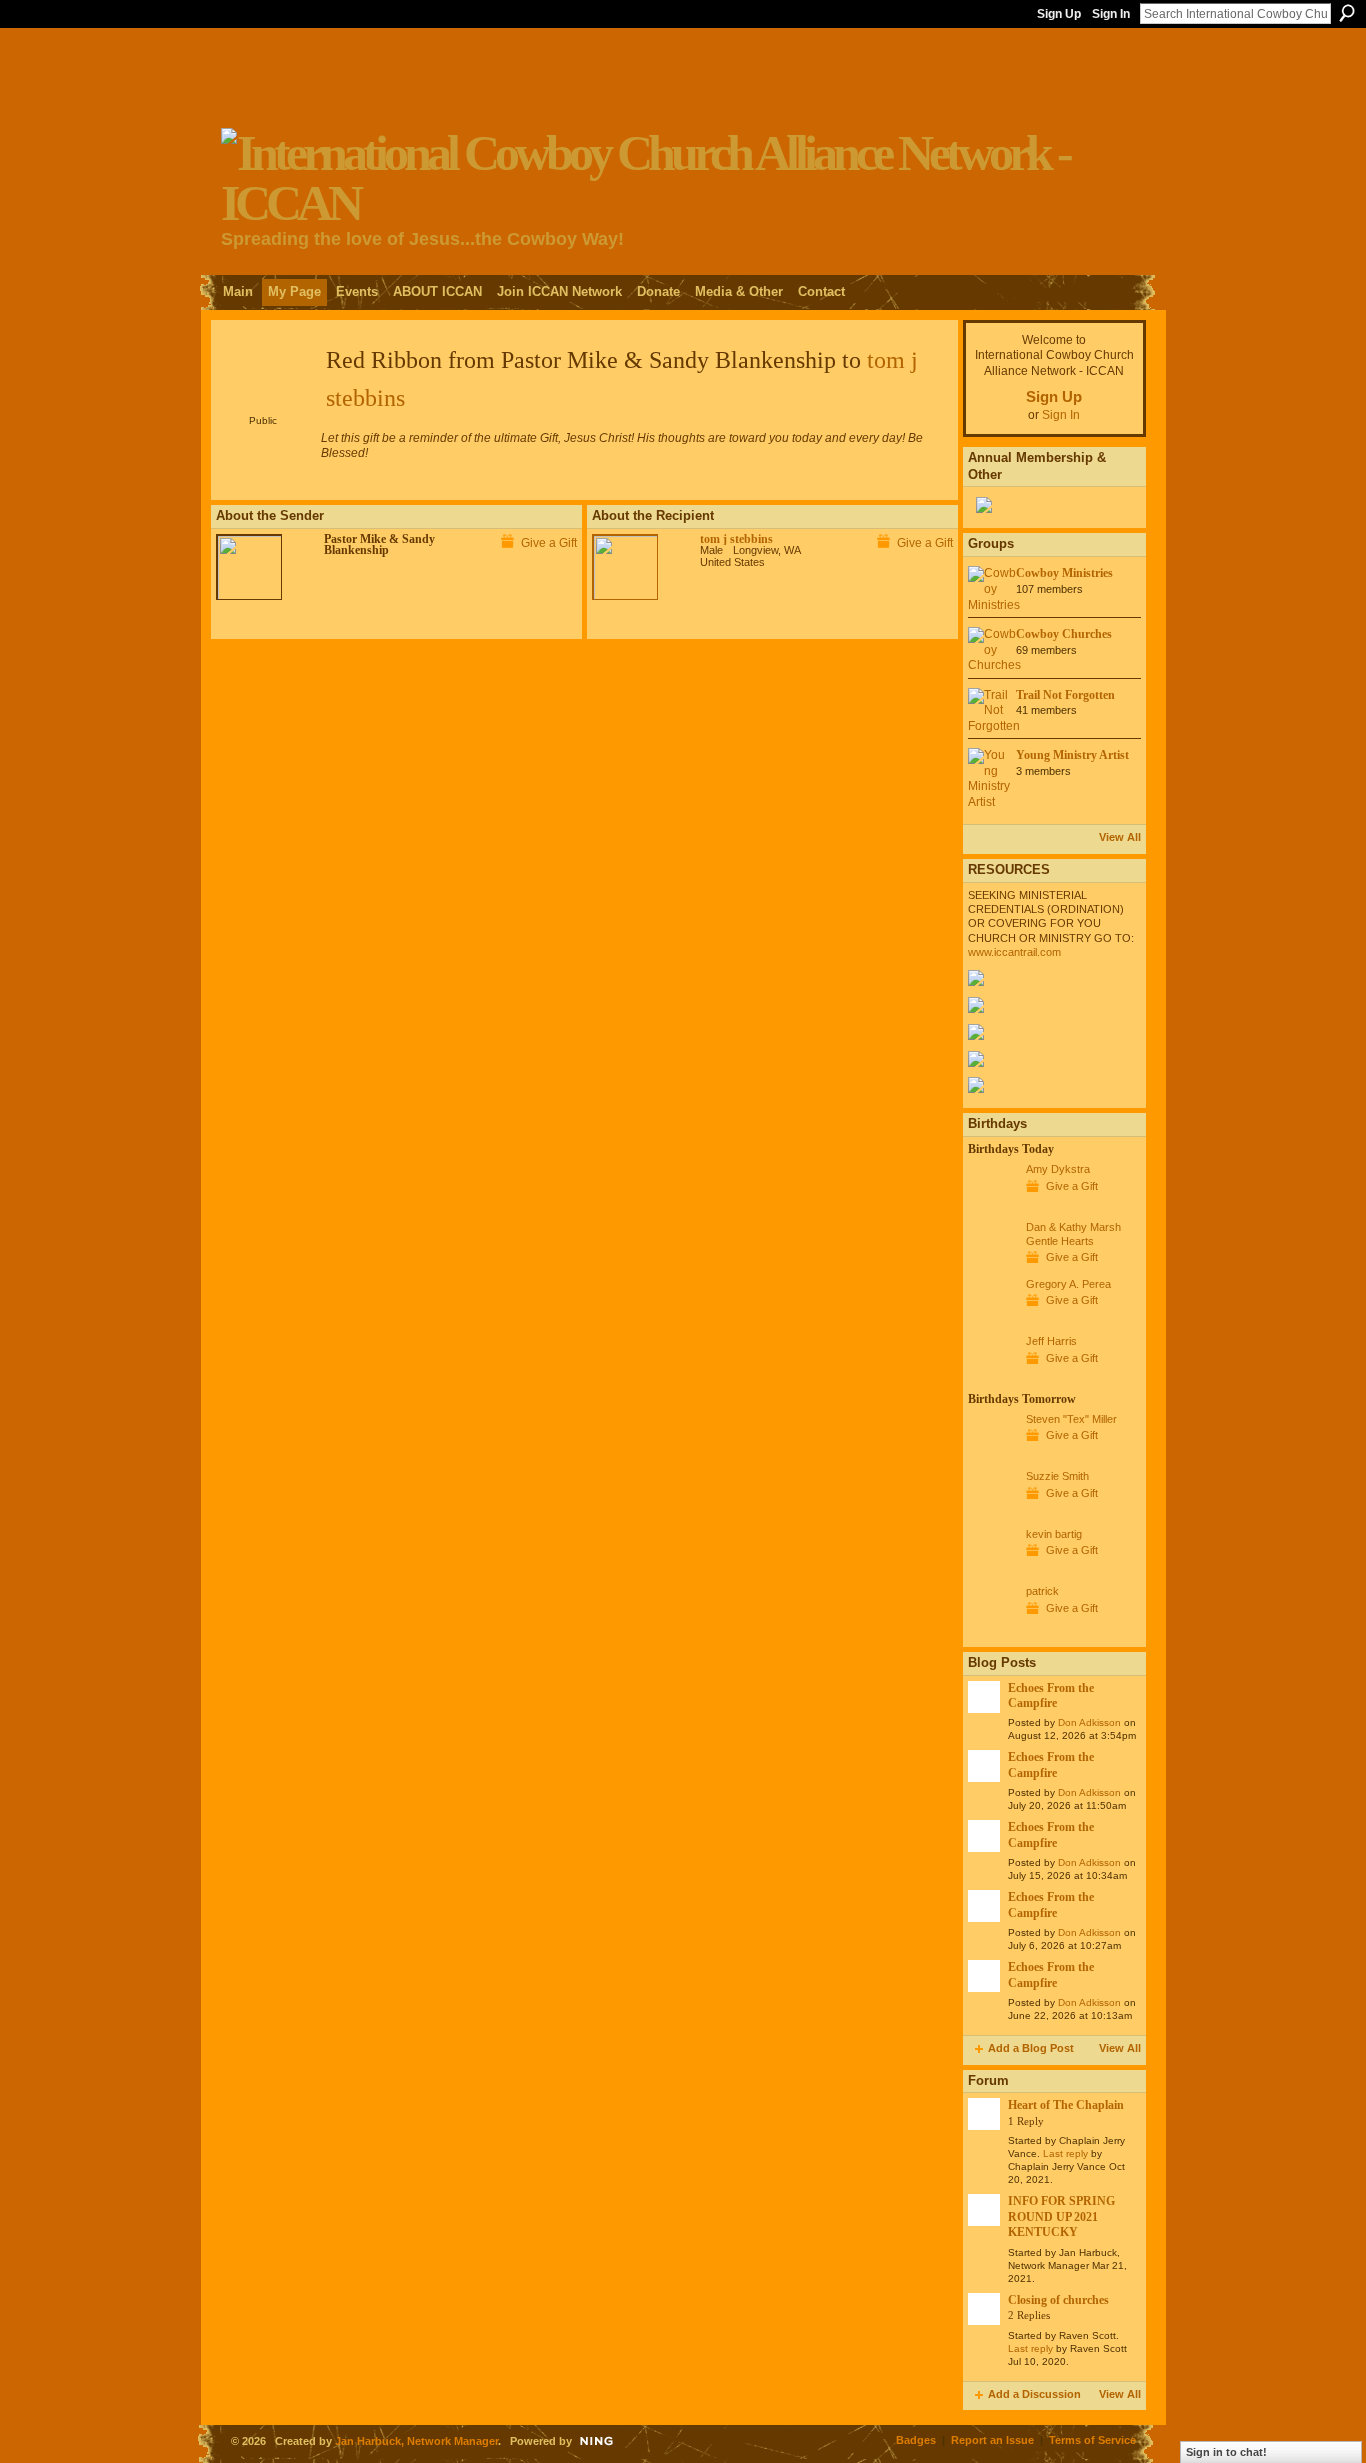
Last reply (1065, 2153)
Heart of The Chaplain (1066, 2105)
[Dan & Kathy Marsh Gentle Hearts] (992, 1264)
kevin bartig (1054, 1534)
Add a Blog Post (1031, 2048)
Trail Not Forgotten (1065, 695)
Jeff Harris (1051, 1341)
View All (1120, 837)
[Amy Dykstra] (992, 1206)
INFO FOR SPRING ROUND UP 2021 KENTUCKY (1061, 2216)
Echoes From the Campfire (1051, 1695)
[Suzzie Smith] (992, 1513)
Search (1347, 13)
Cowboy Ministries (1064, 573)
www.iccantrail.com (1014, 952)
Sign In (1111, 14)
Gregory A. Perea (1068, 1284)
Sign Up (1059, 14)
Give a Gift (549, 543)
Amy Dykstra (1058, 1169)
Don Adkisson (1089, 1722)
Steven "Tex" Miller (1071, 1419)
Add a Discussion (1034, 2394)
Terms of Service (1092, 2440)
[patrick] (992, 1628)
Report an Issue (992, 2440)
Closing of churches (1058, 2300)
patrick (1042, 1591)
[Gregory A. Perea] (992, 1321)
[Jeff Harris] (992, 1378)
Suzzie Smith (1057, 1476)
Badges (916, 2440)
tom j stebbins (736, 539)
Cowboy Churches (1064, 634)
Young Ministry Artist (1072, 755)
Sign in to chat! (1226, 2452)
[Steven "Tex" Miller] (992, 1456)
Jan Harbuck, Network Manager (416, 2441)
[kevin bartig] (992, 1571)
